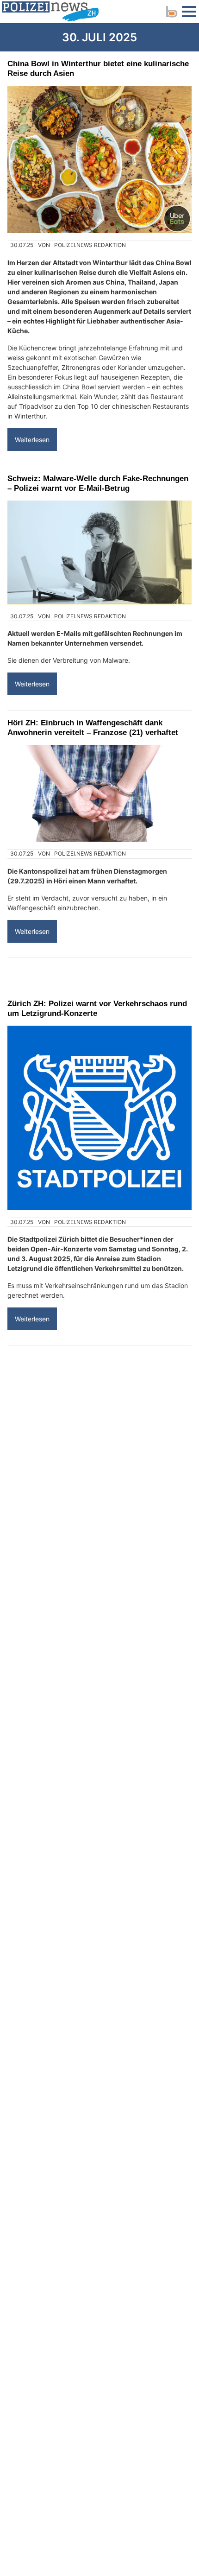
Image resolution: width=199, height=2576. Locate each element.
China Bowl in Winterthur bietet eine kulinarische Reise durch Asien (98, 68)
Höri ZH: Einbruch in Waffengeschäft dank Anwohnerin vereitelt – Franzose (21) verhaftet (93, 727)
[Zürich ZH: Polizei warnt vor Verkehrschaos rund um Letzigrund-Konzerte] (99, 1118)
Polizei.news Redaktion (90, 245)
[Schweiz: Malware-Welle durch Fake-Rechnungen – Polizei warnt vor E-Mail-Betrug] (99, 552)
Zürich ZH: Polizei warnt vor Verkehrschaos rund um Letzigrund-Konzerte (97, 1008)
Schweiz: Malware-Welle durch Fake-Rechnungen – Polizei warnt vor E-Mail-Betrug (98, 483)
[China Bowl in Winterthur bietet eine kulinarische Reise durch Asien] (99, 159)
